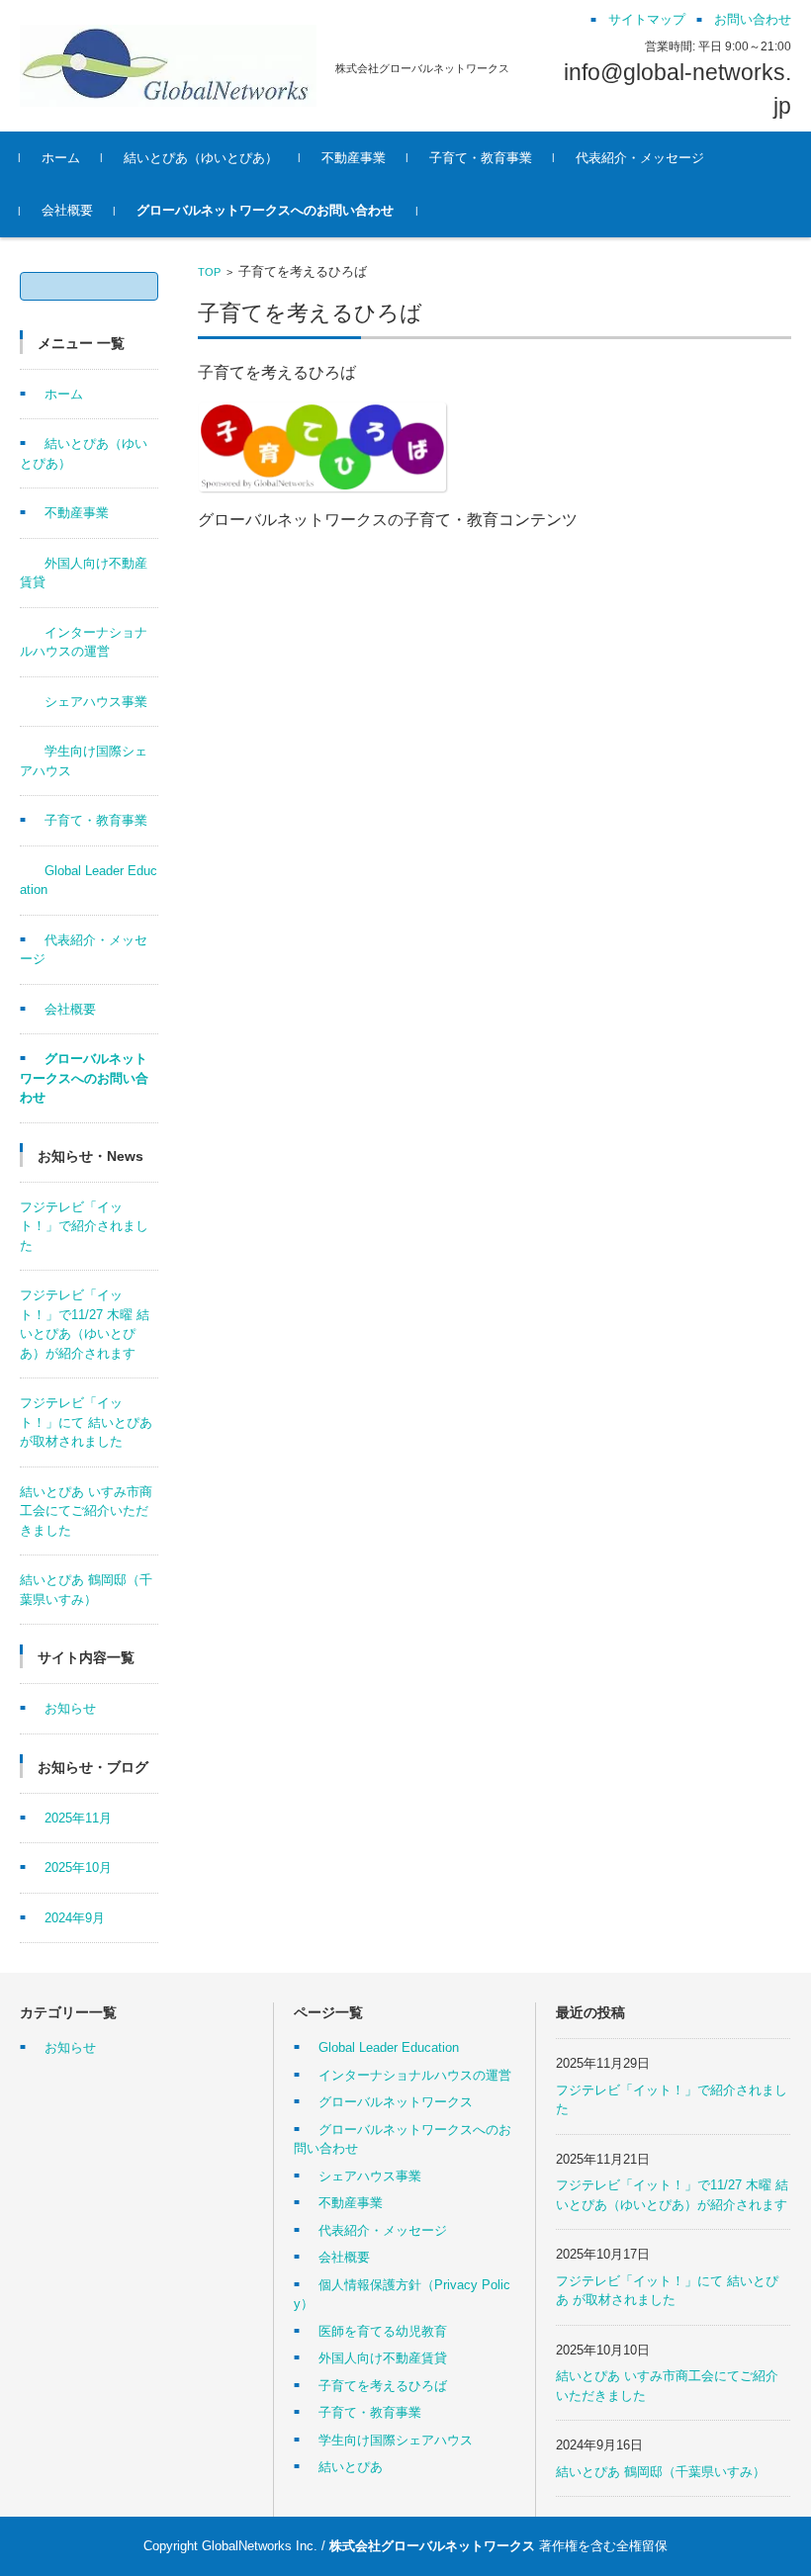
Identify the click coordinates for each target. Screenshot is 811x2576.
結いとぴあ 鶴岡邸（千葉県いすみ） (661, 2472)
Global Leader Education (389, 2047)
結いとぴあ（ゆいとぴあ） (201, 158)
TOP (209, 272)
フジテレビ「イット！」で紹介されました (84, 1226)
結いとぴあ (351, 2467)
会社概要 (67, 210)
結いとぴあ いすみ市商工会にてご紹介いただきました (86, 1511)
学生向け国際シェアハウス (396, 2440)
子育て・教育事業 (481, 158)
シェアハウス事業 (96, 702)
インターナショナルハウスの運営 (415, 2075)
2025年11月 (78, 1818)
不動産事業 (354, 158)
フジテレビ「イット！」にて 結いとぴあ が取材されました (86, 1422)
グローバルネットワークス (396, 2102)
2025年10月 (78, 1867)
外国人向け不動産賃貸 (383, 2358)
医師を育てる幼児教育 (383, 2331)
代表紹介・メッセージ (640, 158)
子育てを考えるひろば (383, 2386)
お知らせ (70, 1708)
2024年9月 (75, 1918)
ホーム (61, 158)
